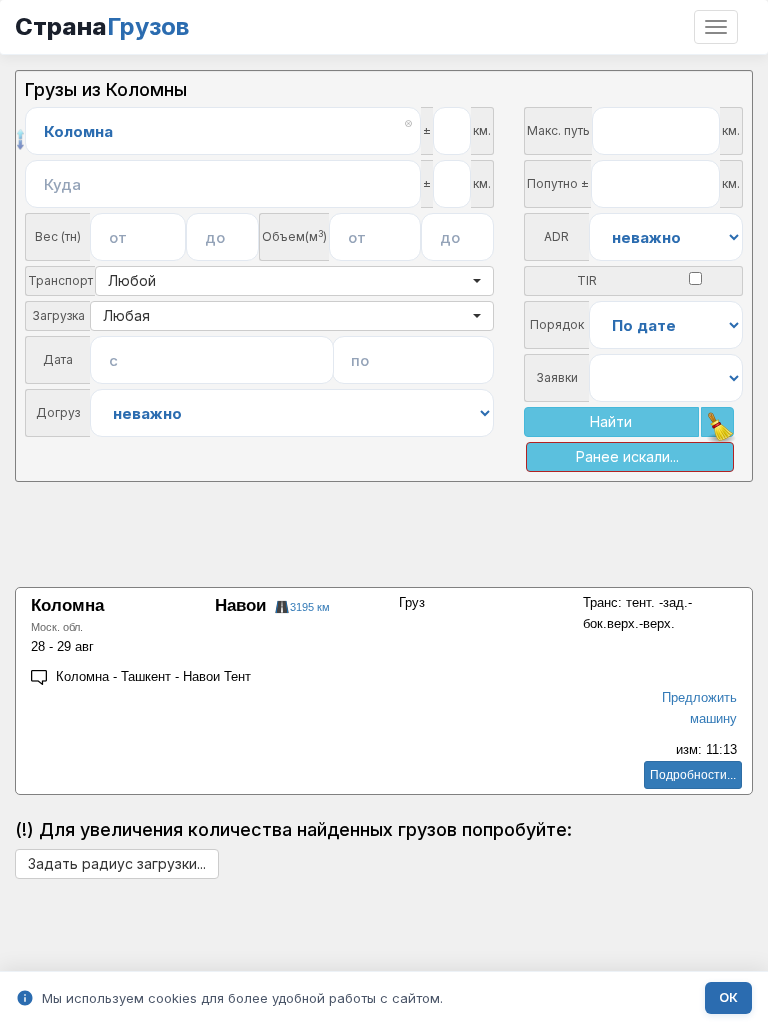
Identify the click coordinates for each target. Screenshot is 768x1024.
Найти (611, 421)
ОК (728, 997)
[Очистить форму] (717, 422)
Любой (132, 280)
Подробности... (693, 775)
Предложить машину (699, 708)
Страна (102, 26)
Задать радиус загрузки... (117, 863)
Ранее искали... (627, 456)
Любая (126, 315)
